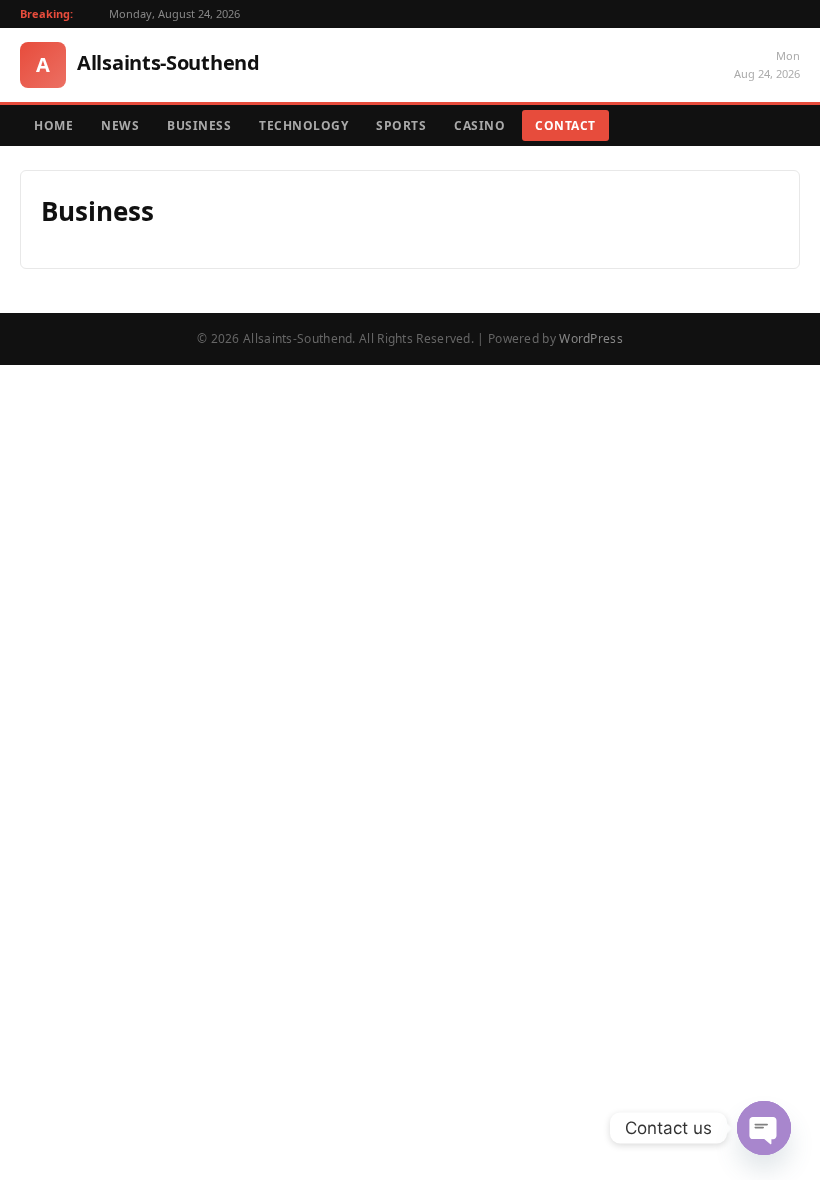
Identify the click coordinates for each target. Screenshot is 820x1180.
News (120, 125)
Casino (479, 125)
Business (199, 125)
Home (53, 125)
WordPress (591, 338)
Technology (303, 125)
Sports (401, 125)
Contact (565, 125)
